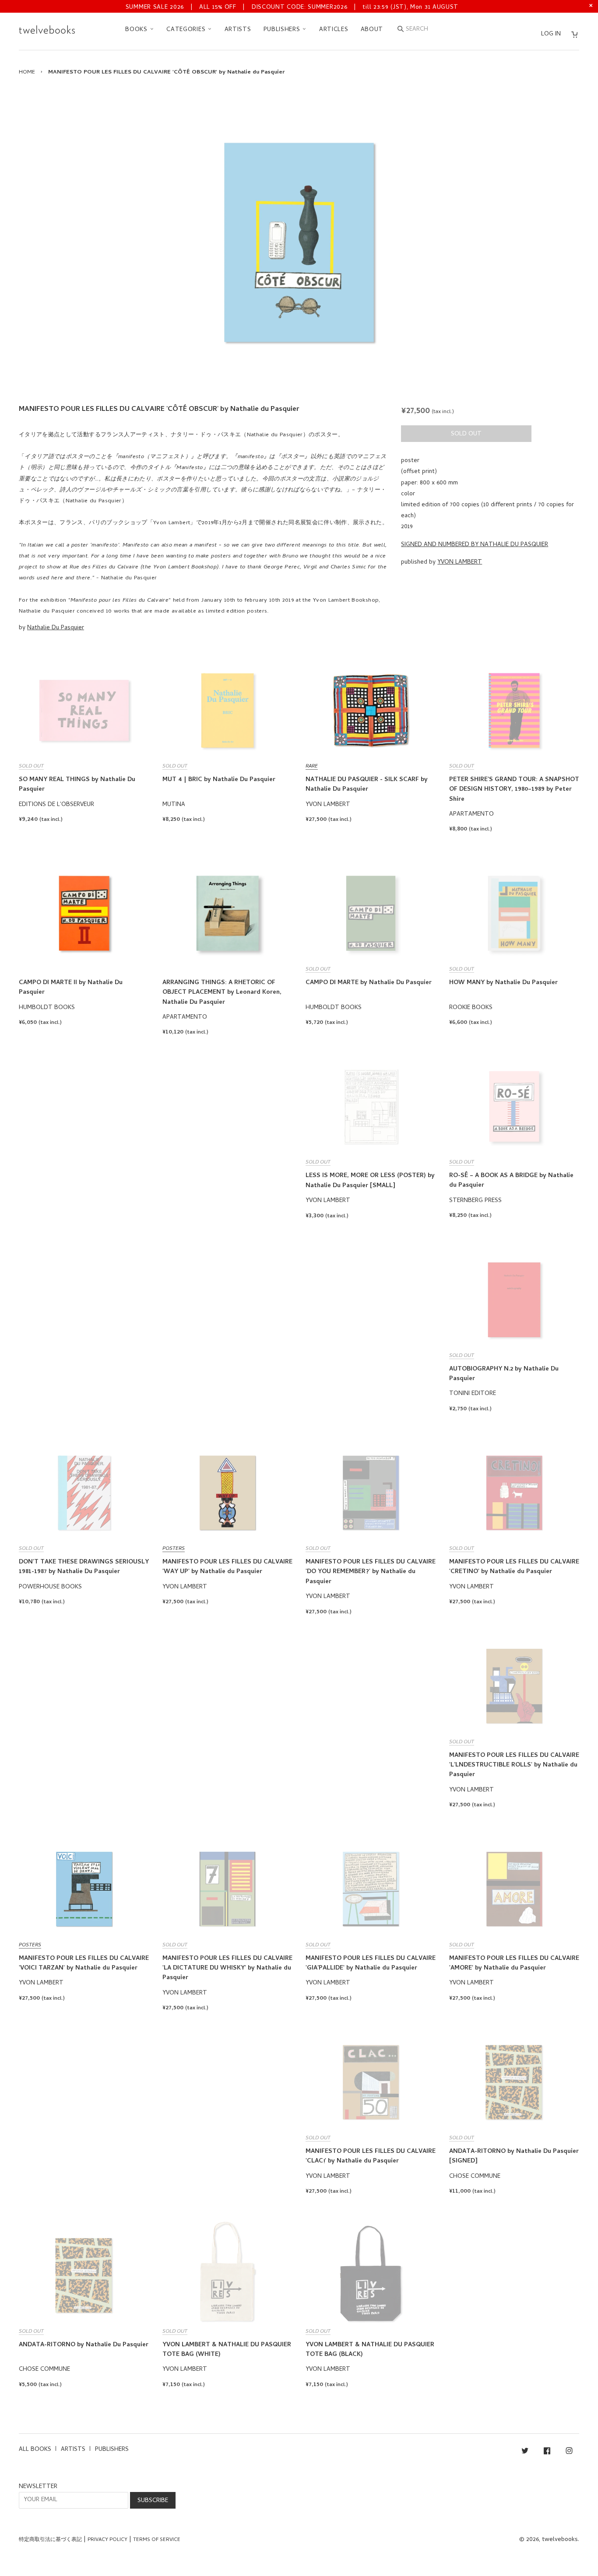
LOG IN (551, 34)
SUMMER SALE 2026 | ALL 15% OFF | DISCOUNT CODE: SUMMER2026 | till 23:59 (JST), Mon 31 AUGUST (292, 8)
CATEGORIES (187, 30)
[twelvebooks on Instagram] (569, 2452)
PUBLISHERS (283, 30)
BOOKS (137, 30)
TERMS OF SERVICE (157, 2540)
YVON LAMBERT (460, 563)
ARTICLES (334, 30)
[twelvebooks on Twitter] (525, 2452)
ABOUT (372, 30)
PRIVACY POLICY (107, 2540)
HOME (27, 72)
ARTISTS (238, 30)
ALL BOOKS (35, 2450)
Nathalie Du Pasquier (56, 628)
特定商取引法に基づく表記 (50, 2540)
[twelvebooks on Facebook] (547, 2452)
